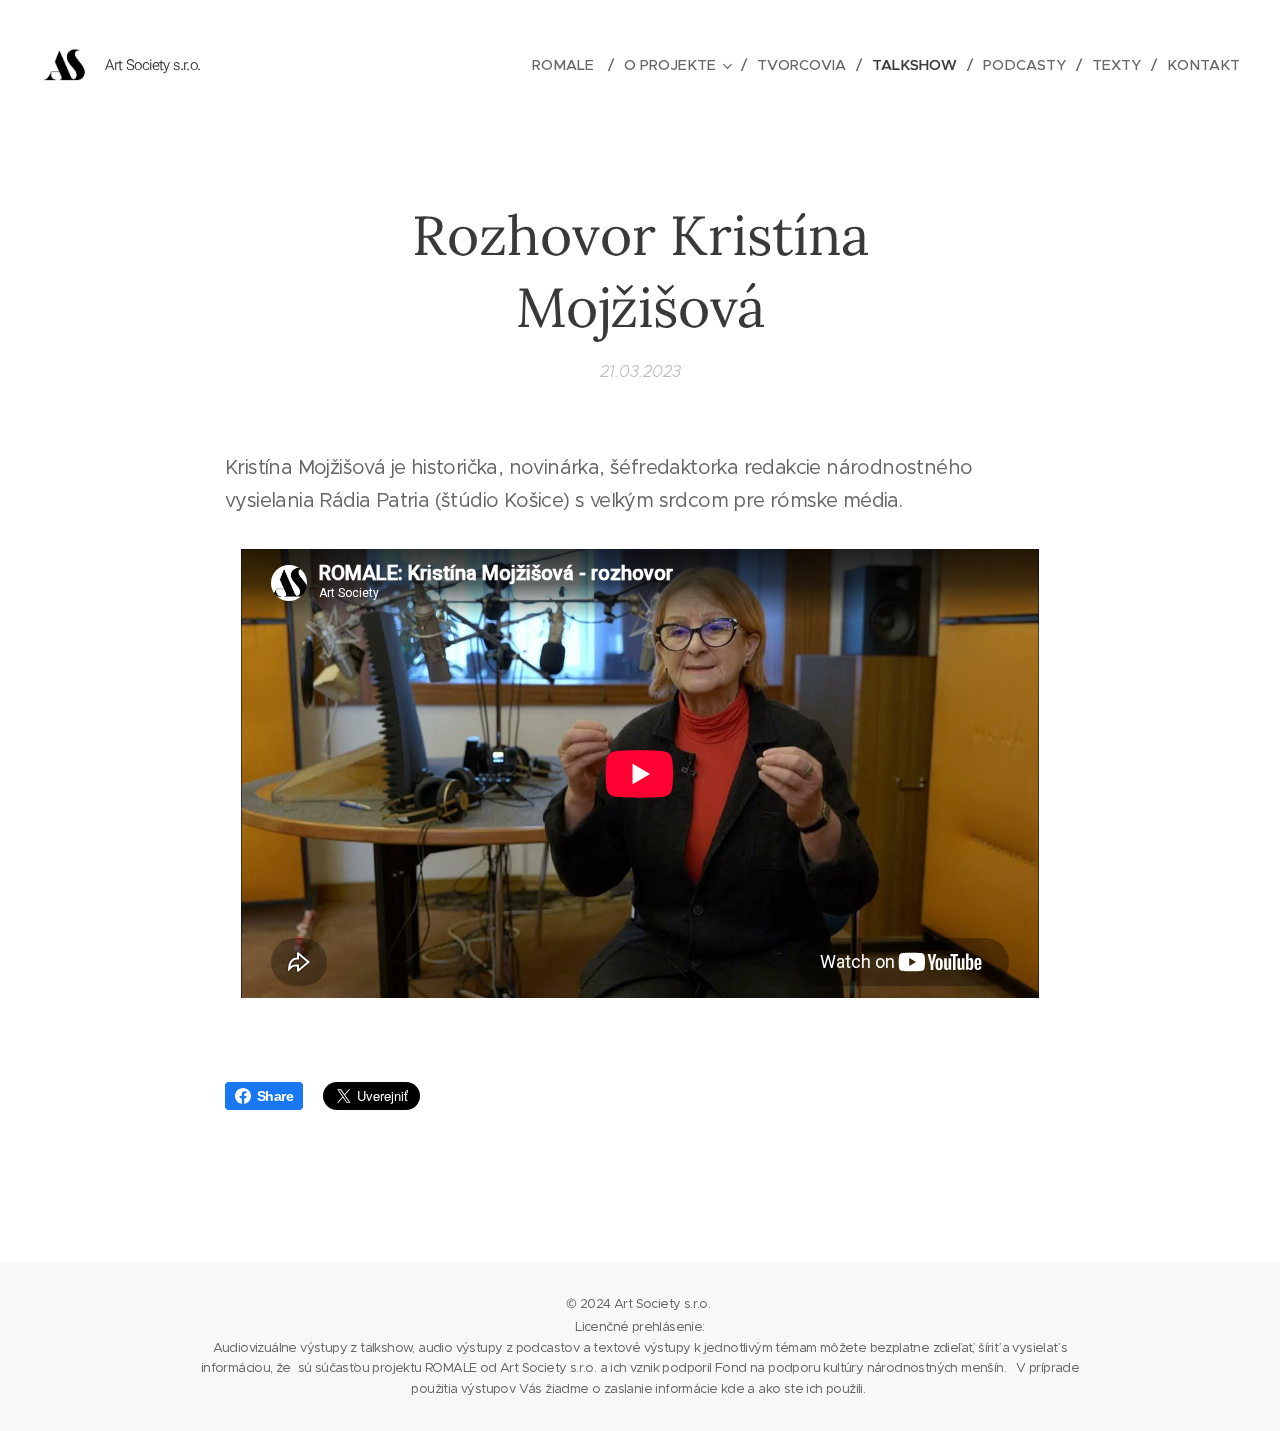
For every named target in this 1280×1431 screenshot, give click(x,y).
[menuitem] (570, 65)
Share (275, 1096)
